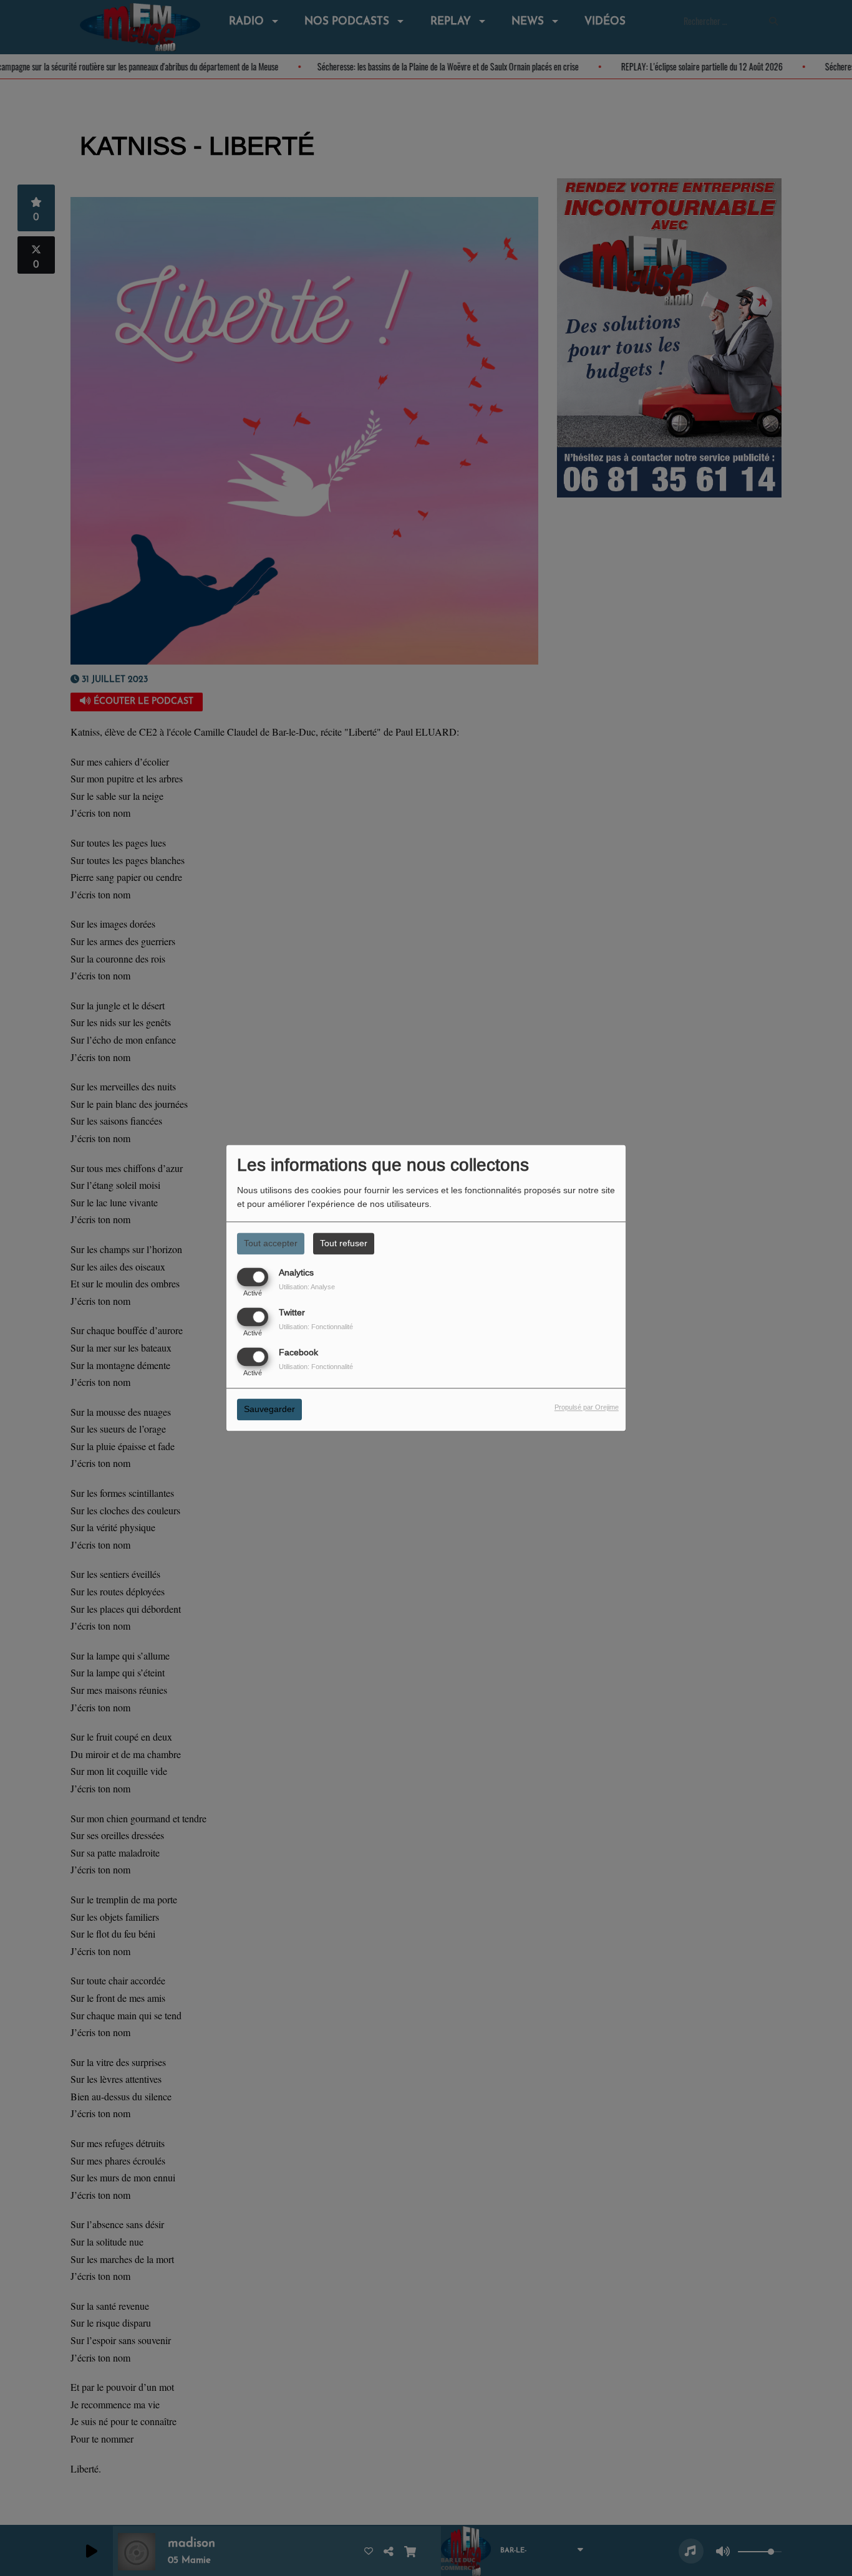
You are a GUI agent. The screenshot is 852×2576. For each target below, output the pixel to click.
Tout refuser (344, 1243)
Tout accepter (271, 1243)
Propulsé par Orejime (587, 1408)
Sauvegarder (269, 1410)
